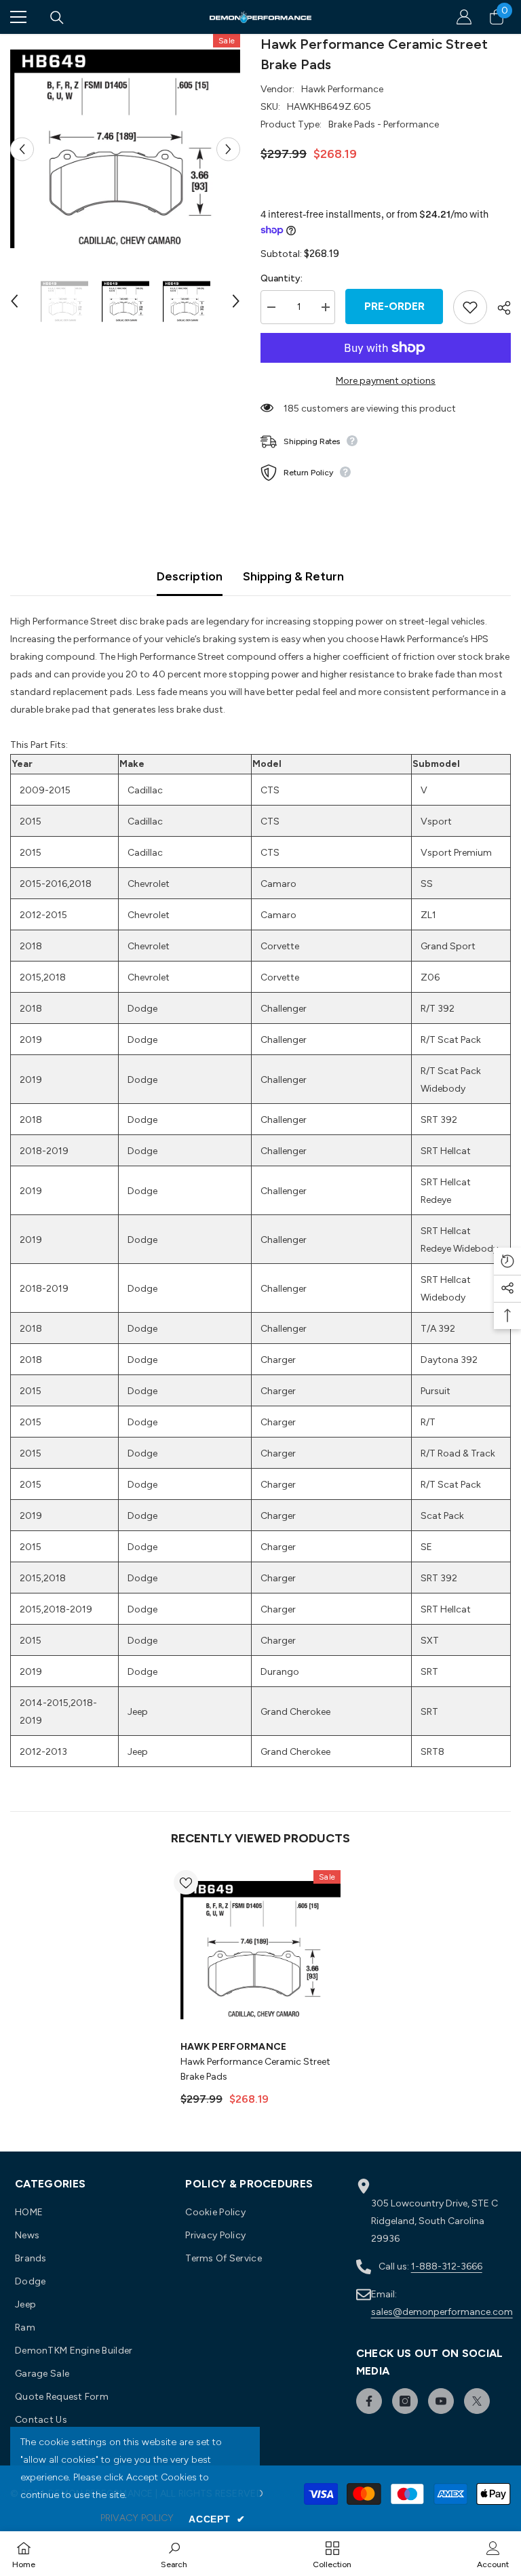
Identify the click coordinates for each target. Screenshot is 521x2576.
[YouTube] (441, 2401)
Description (190, 576)
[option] (125, 149)
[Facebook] (369, 2401)
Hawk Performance (342, 89)
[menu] (18, 17)
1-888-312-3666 (447, 2266)
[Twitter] (477, 2401)
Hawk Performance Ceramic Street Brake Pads (255, 2069)
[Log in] (464, 17)
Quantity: (282, 278)
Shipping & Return (293, 576)
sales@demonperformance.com (442, 2312)
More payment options (386, 381)
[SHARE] (499, 308)
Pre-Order (394, 306)
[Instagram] (405, 2401)
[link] (174, 2554)
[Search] (57, 18)
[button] (22, 149)
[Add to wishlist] (470, 307)
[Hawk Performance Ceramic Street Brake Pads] (260, 1950)
